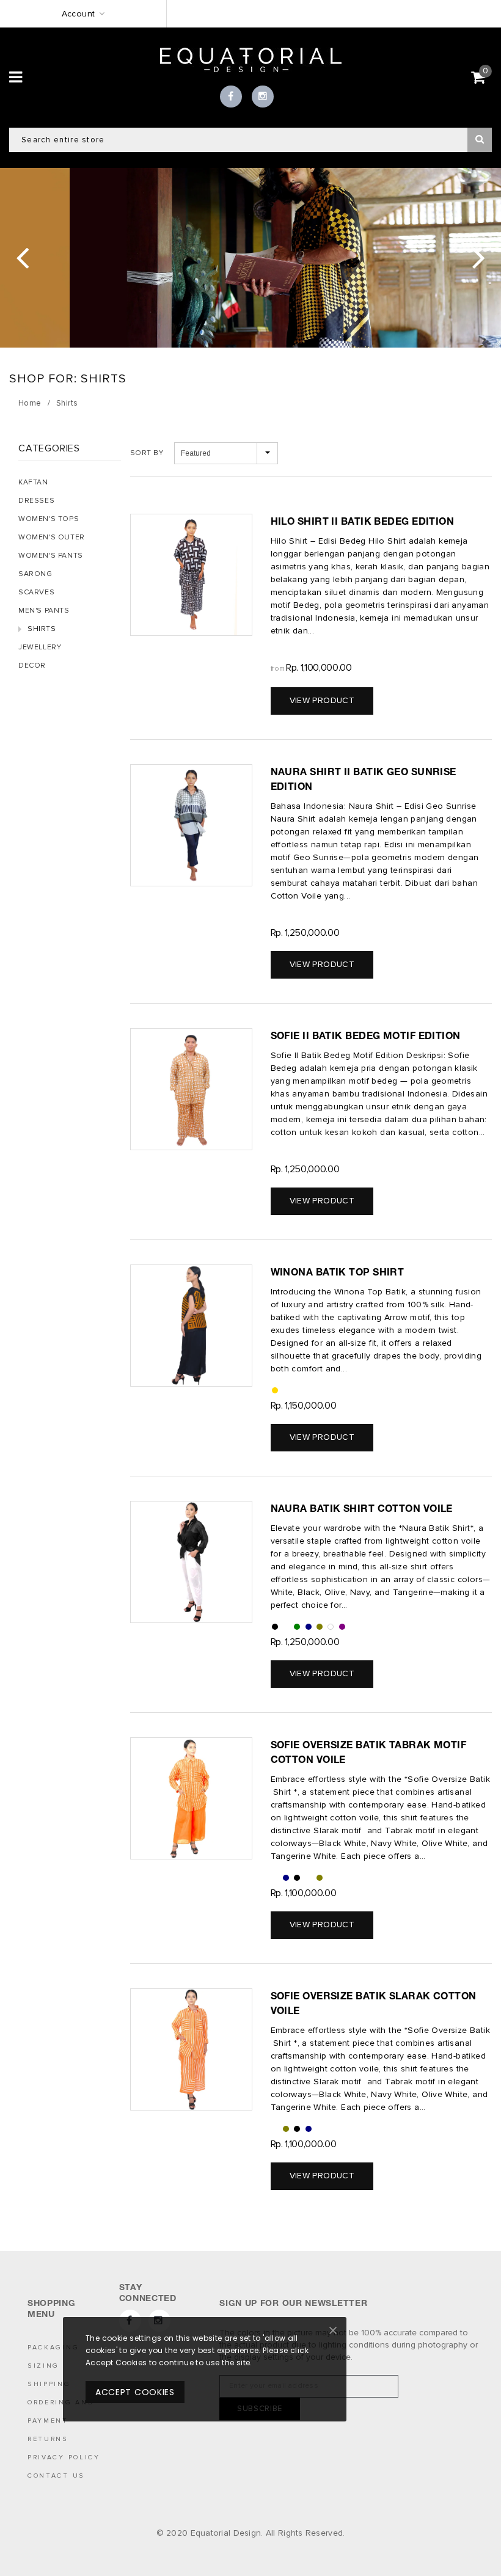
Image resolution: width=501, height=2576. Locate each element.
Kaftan (33, 482)
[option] (250, 258)
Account (79, 14)
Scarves (36, 592)
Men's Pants (44, 611)
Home (30, 403)
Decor (32, 666)
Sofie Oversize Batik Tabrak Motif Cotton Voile (369, 1752)
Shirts (67, 403)
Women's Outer (52, 537)
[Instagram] (263, 97)
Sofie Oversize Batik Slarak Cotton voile (374, 2003)
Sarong (35, 574)
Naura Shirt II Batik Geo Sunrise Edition (364, 779)
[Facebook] (231, 97)
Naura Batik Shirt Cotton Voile (362, 1508)
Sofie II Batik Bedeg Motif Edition (366, 1035)
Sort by (147, 453)
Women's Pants (51, 556)
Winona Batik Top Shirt (338, 1272)
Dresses (36, 501)
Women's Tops (49, 519)
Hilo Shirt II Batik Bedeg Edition (363, 521)
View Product (322, 700)
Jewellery (40, 647)
